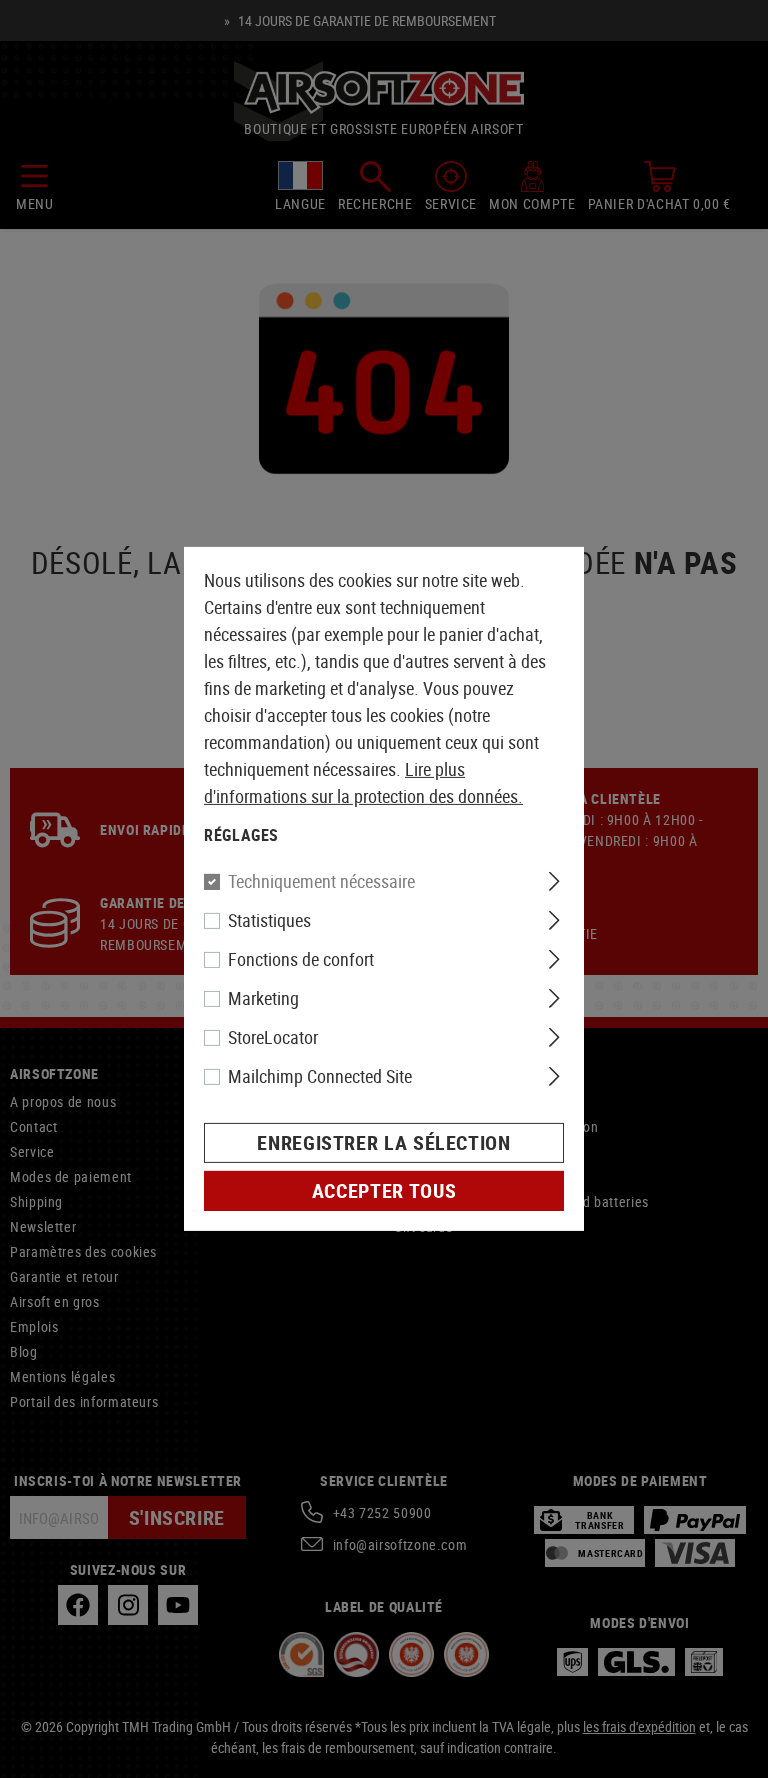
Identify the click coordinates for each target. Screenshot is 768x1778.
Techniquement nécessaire (321, 881)
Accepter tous (384, 1190)
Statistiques (269, 920)
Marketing (263, 998)
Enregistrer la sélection (383, 1142)
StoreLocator (273, 1037)
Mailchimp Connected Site (320, 1076)
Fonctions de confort (301, 959)
